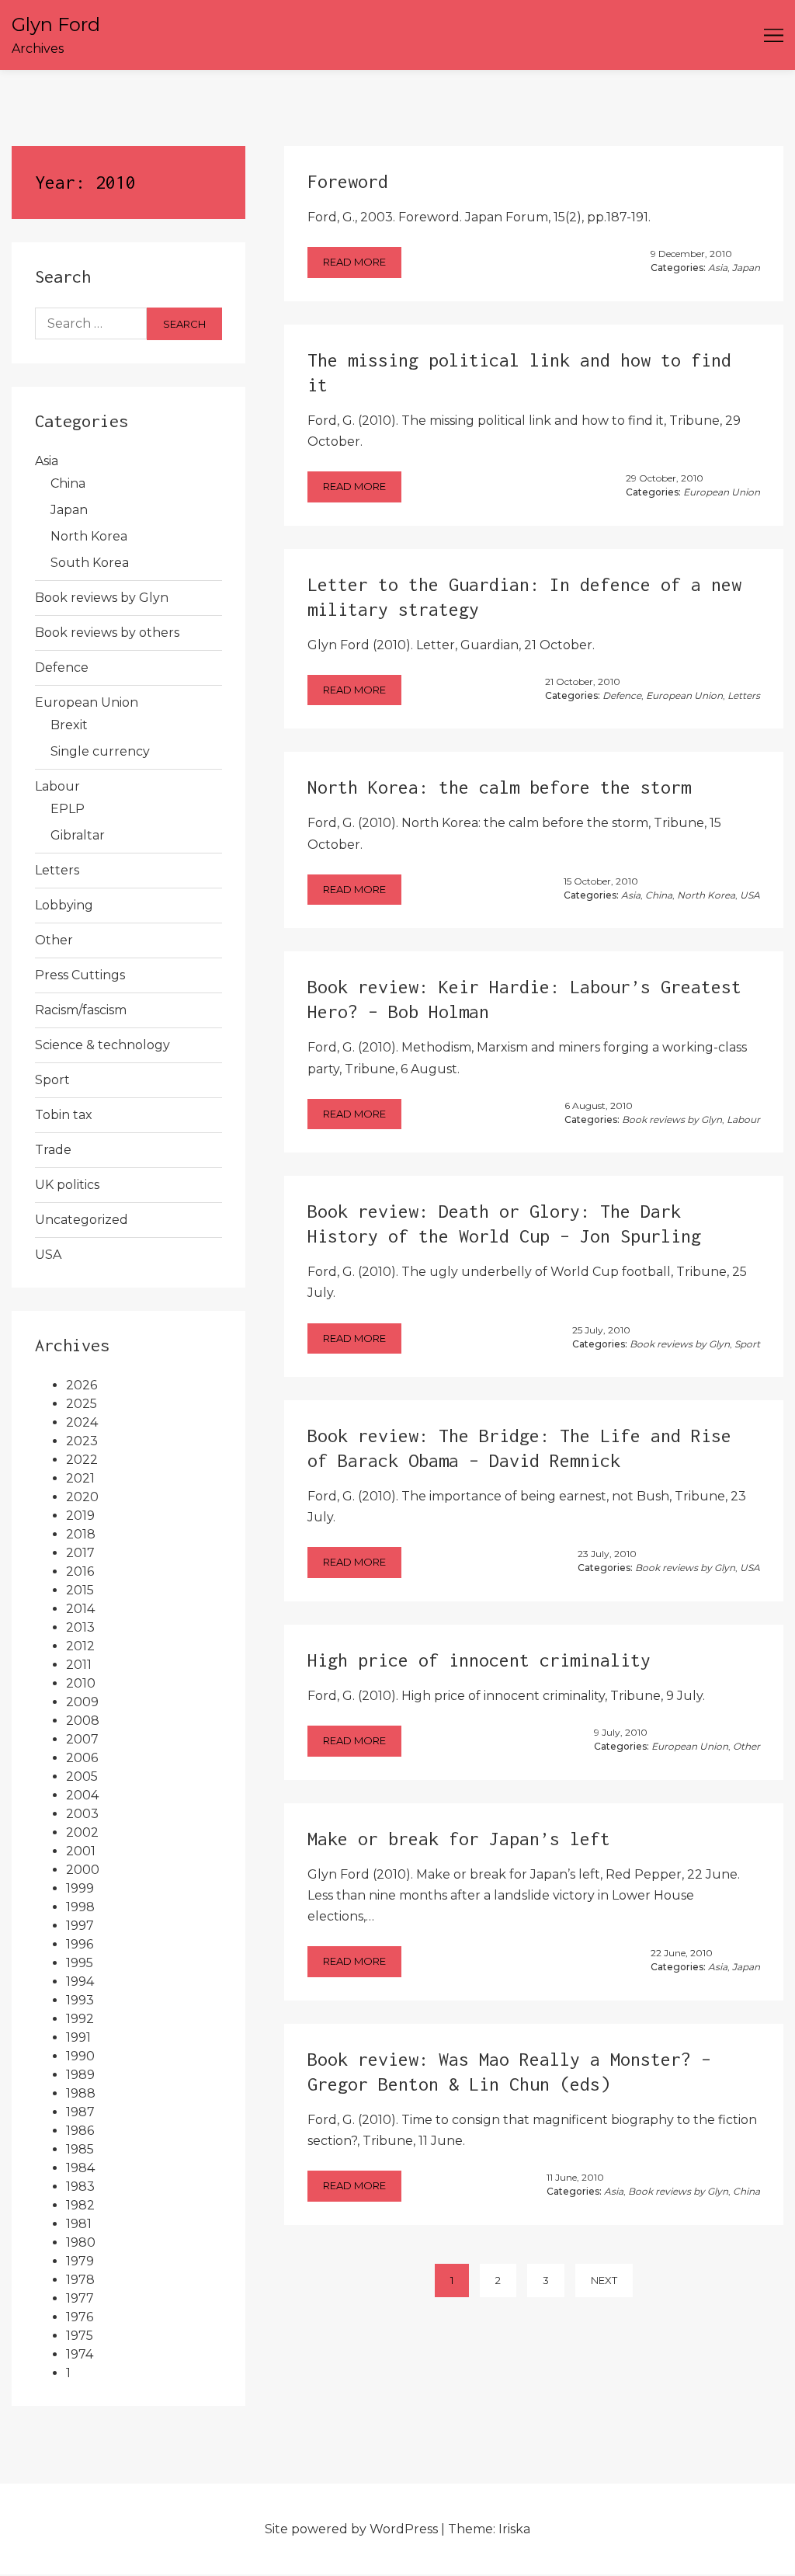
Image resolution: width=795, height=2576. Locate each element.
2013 (80, 1627)
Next (604, 2280)
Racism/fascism (81, 1010)
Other (54, 940)
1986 (80, 2131)
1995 (80, 1963)
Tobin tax (64, 1115)
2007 (82, 1739)
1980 (81, 2242)
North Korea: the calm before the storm (499, 787)
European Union (87, 702)
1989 (80, 2075)
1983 (80, 2187)
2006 (82, 1758)
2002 (82, 1832)
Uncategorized (82, 1220)
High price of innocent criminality (479, 1660)
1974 (80, 2354)
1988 (81, 2093)
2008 (83, 1721)
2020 (82, 1497)
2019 (80, 1516)
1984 (80, 2168)
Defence (62, 667)
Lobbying (64, 905)
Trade (53, 1150)
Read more (354, 262)
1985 (80, 2149)
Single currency (100, 751)
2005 (82, 1776)
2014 (80, 1609)
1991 (78, 2037)
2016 (80, 1571)
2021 (80, 1478)
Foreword (348, 181)
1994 (80, 1982)
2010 (81, 1683)
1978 (80, 2280)
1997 (80, 1926)
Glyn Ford (56, 24)
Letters (57, 870)
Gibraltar (78, 835)
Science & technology (102, 1045)
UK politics (67, 1185)
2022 (82, 1460)
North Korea (89, 536)
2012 (80, 1646)
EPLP (68, 809)
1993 (80, 2000)
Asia (47, 461)
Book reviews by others (107, 633)
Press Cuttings (80, 975)
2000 (83, 1870)
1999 (80, 1888)
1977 (80, 2298)
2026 (82, 1385)
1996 (80, 1944)
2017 (80, 1553)
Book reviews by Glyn (102, 598)
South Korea (90, 563)
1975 (80, 2336)
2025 (82, 1404)
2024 (82, 1422)
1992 (80, 2019)
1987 (80, 2112)
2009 (82, 1702)
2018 (81, 1534)
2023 (82, 1441)
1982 (80, 2205)
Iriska (514, 2529)
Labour (57, 786)
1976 (80, 2317)
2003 (82, 1814)
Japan (69, 510)
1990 (80, 2056)
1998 (80, 1907)
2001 (81, 1851)
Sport (52, 1080)
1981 (79, 2224)
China (68, 483)
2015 (80, 1590)
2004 (82, 1795)
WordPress (404, 2529)
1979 (80, 2261)
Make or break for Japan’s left (459, 1839)
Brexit (69, 725)
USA (48, 1255)
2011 (79, 1665)
